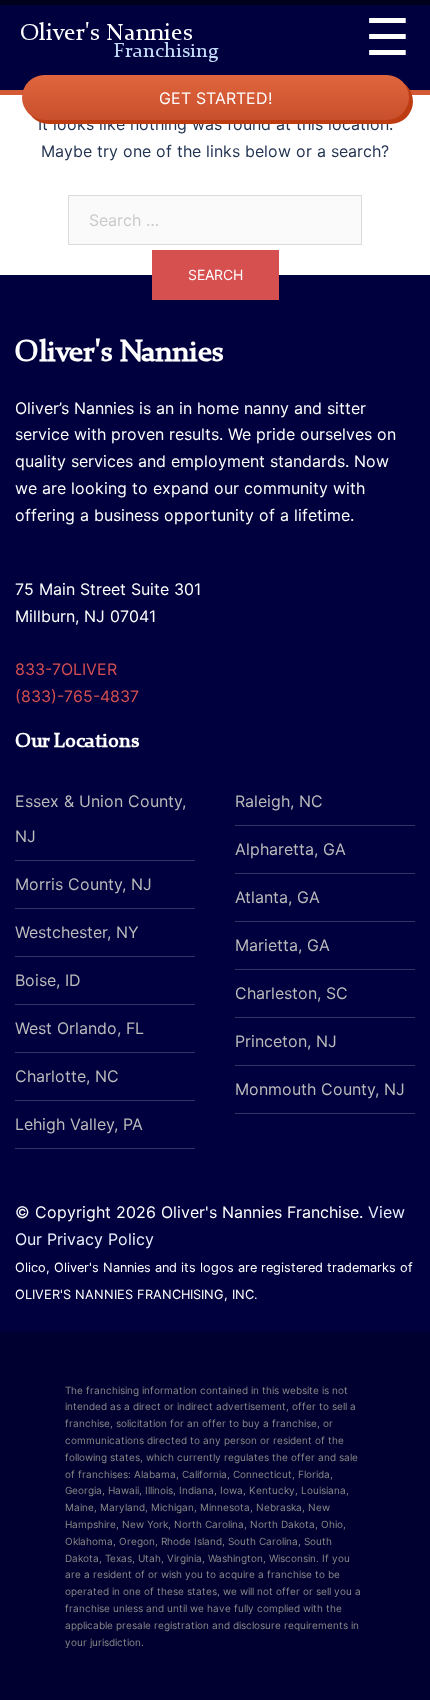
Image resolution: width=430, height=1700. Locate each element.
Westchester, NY (77, 932)
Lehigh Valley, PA (79, 1124)
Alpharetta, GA (290, 849)
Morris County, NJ (83, 884)
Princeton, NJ (286, 1041)
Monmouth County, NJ (320, 1089)
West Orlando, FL (79, 1028)
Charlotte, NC (67, 1076)
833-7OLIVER (66, 669)
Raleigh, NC (279, 801)
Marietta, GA (282, 945)
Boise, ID (48, 980)
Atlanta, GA (277, 897)
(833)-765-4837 (77, 696)
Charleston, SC (291, 993)
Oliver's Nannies (119, 35)
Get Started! (215, 98)
